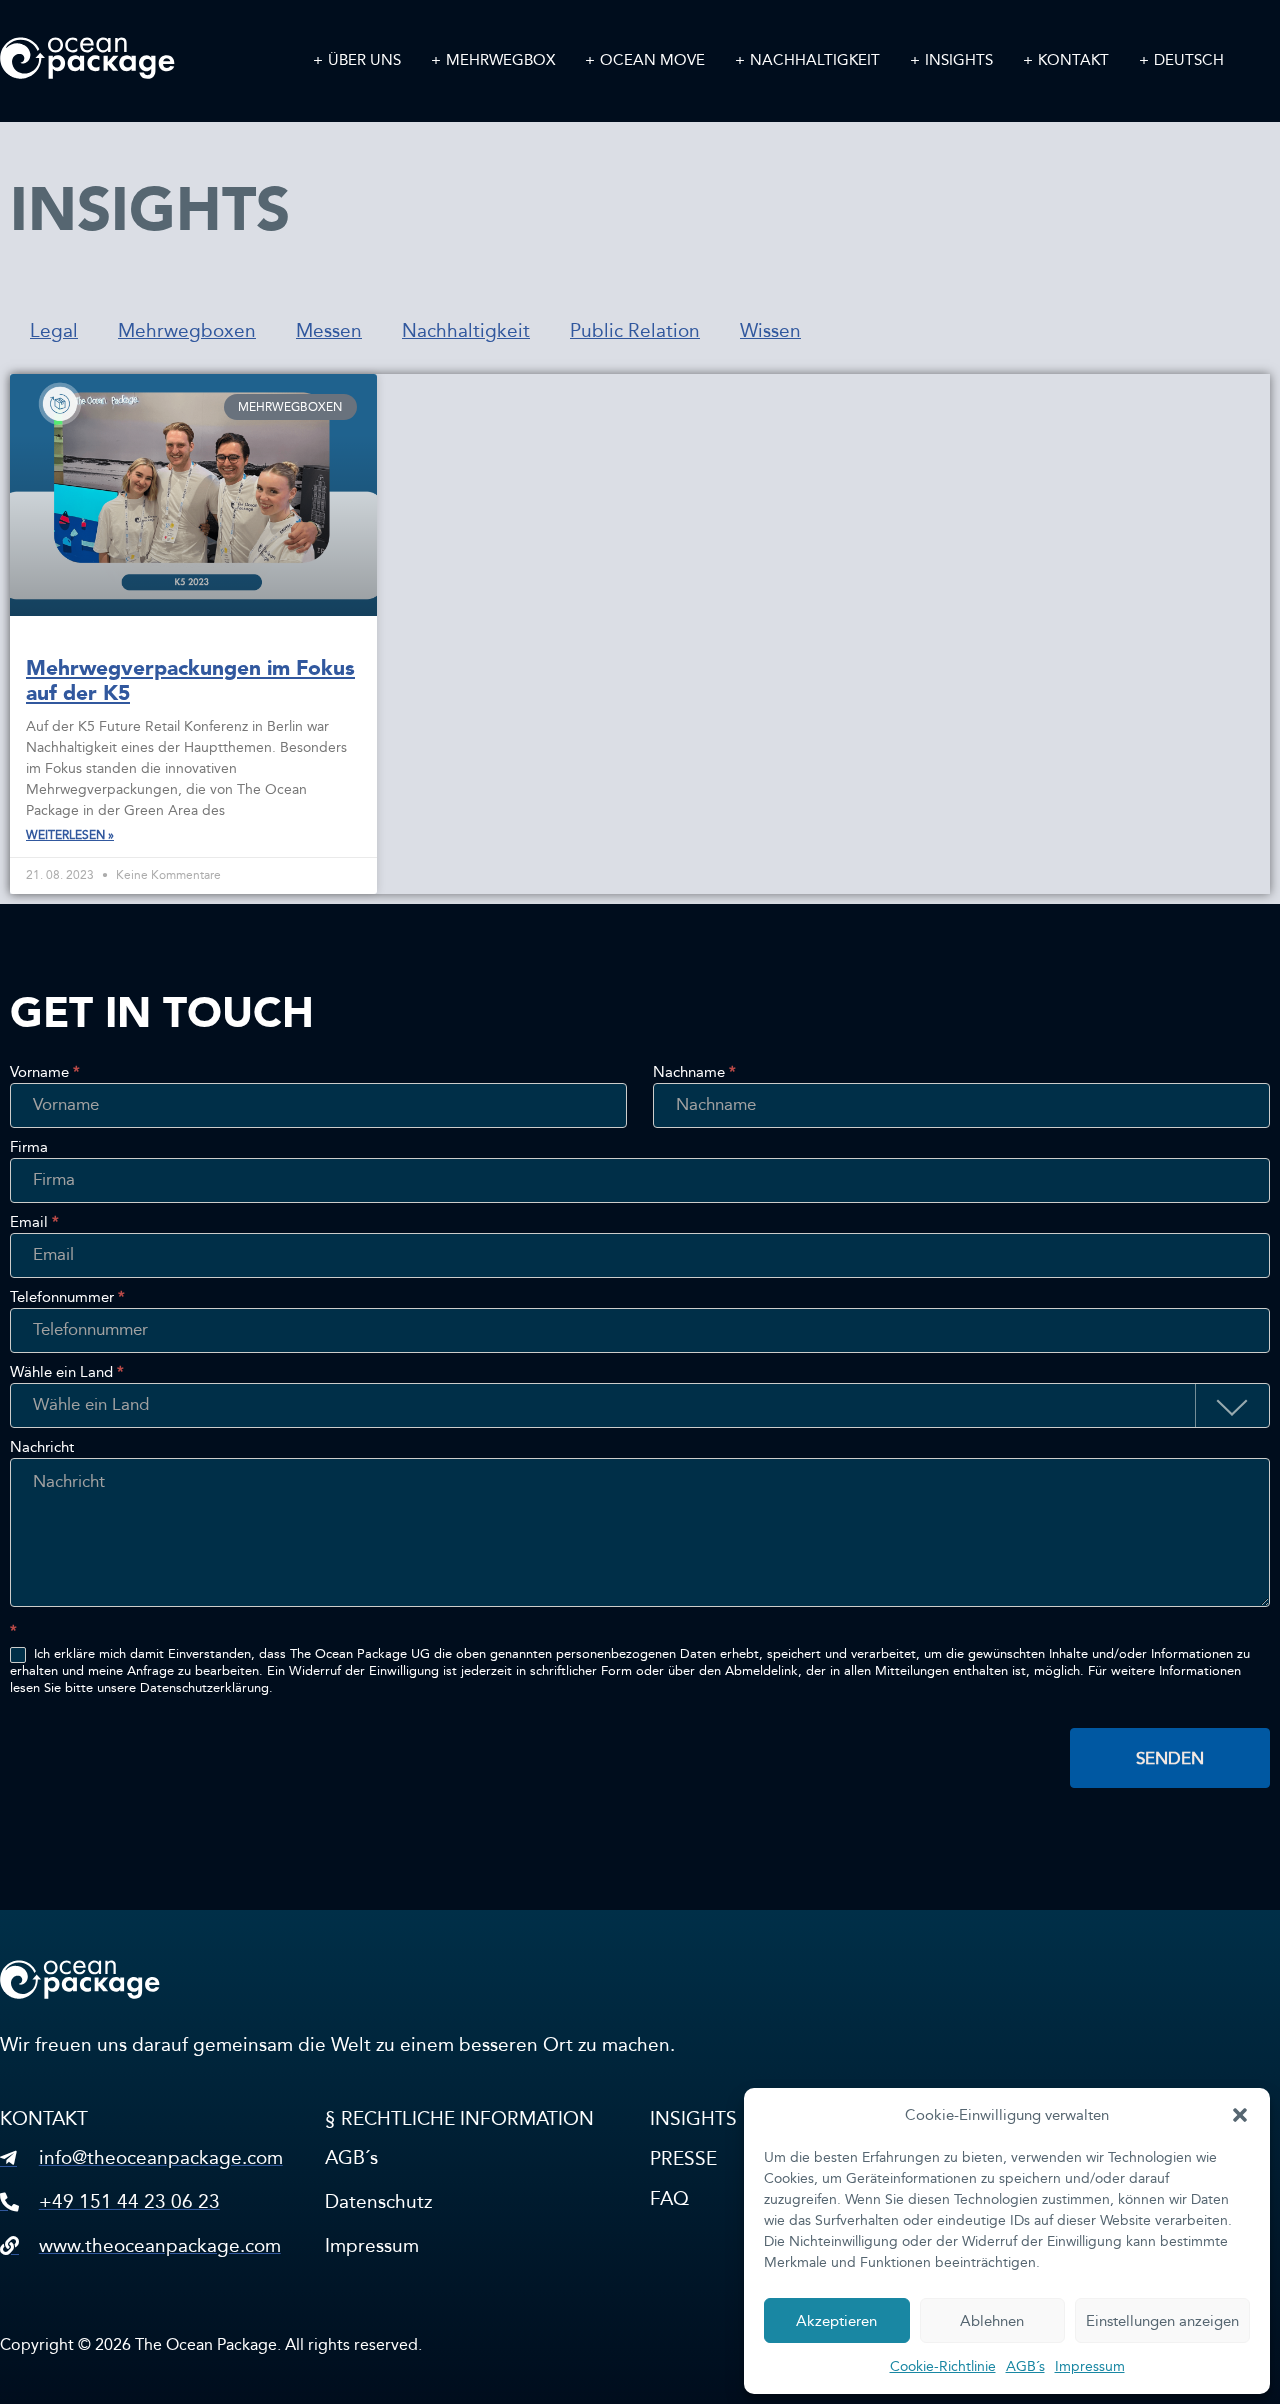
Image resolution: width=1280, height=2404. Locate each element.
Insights (959, 60)
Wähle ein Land (67, 1373)
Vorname (45, 1073)
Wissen (770, 330)
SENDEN (1170, 1758)
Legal (54, 330)
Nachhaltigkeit (815, 60)
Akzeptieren (836, 2321)
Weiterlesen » (70, 835)
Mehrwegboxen (187, 330)
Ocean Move (652, 60)
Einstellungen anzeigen (1162, 2321)
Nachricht (42, 1448)
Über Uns (364, 60)
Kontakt (1073, 60)
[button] (1240, 2115)
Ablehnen (992, 2321)
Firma (29, 1148)
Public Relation (635, 330)
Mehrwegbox (500, 60)
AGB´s (1025, 2366)
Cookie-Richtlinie (943, 2366)
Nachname (694, 1073)
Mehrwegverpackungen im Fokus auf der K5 (190, 680)
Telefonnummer (67, 1298)
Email (34, 1223)
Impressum (1090, 2366)
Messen (329, 330)
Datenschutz (378, 2201)
